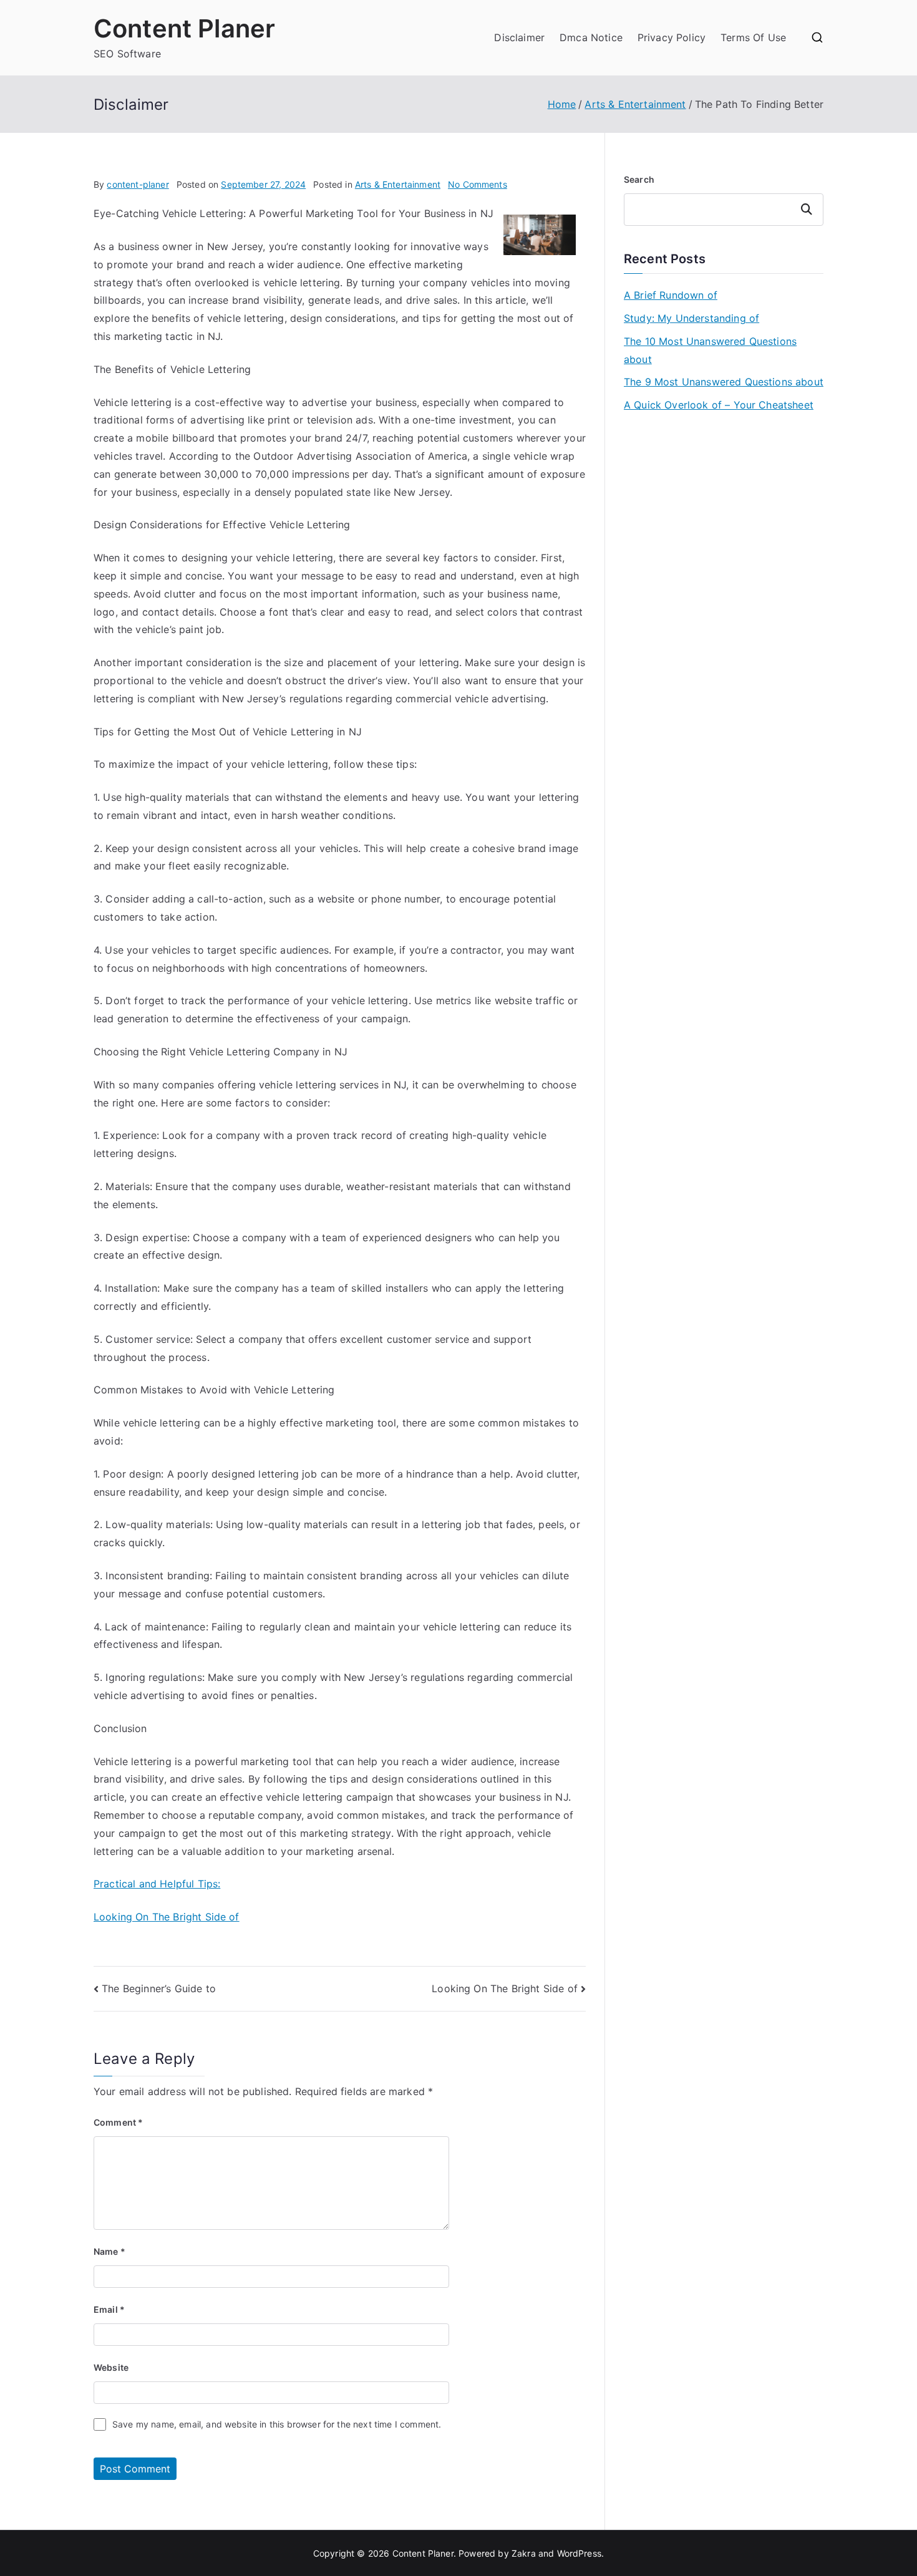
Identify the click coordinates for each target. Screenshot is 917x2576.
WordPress (579, 2553)
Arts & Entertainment (398, 184)
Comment (118, 2122)
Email (109, 2309)
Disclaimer (519, 37)
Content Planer (184, 28)
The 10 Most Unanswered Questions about (710, 350)
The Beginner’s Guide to (159, 1988)
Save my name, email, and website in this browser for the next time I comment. (277, 2424)
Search (639, 179)
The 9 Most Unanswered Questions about (724, 382)
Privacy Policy (672, 37)
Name (109, 2251)
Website (111, 2367)
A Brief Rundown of (671, 295)
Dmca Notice (591, 37)
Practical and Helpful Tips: (157, 1884)
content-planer (138, 184)
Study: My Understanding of (691, 318)
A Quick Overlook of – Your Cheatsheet (719, 405)
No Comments (478, 184)
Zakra (524, 2553)
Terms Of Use (753, 37)
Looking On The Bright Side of (167, 1917)
